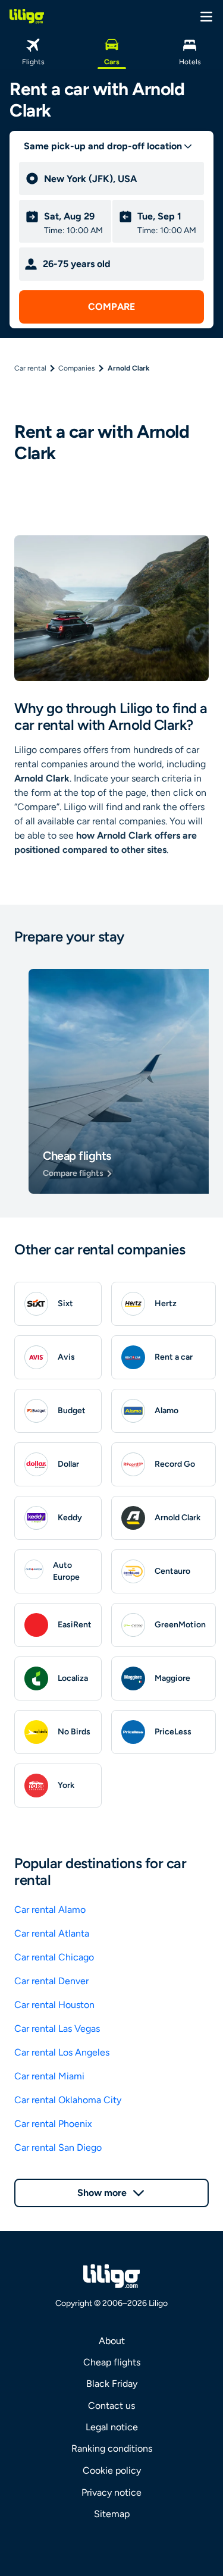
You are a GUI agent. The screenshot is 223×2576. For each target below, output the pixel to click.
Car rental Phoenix (53, 2124)
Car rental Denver (51, 1981)
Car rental (30, 368)
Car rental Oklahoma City (68, 2100)
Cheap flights (112, 2362)
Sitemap (112, 2514)
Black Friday (112, 2384)
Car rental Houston (54, 2005)
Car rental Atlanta (52, 1933)
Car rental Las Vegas (57, 2029)
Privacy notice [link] (111, 2492)
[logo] (27, 16)
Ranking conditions (112, 2448)
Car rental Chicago (54, 1957)
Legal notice (112, 2427)
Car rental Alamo (50, 1910)
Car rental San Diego (58, 2147)
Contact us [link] (111, 2406)
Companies (77, 368)
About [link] (112, 2341)
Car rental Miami (49, 2076)
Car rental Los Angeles (62, 2052)
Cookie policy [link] (112, 2470)
